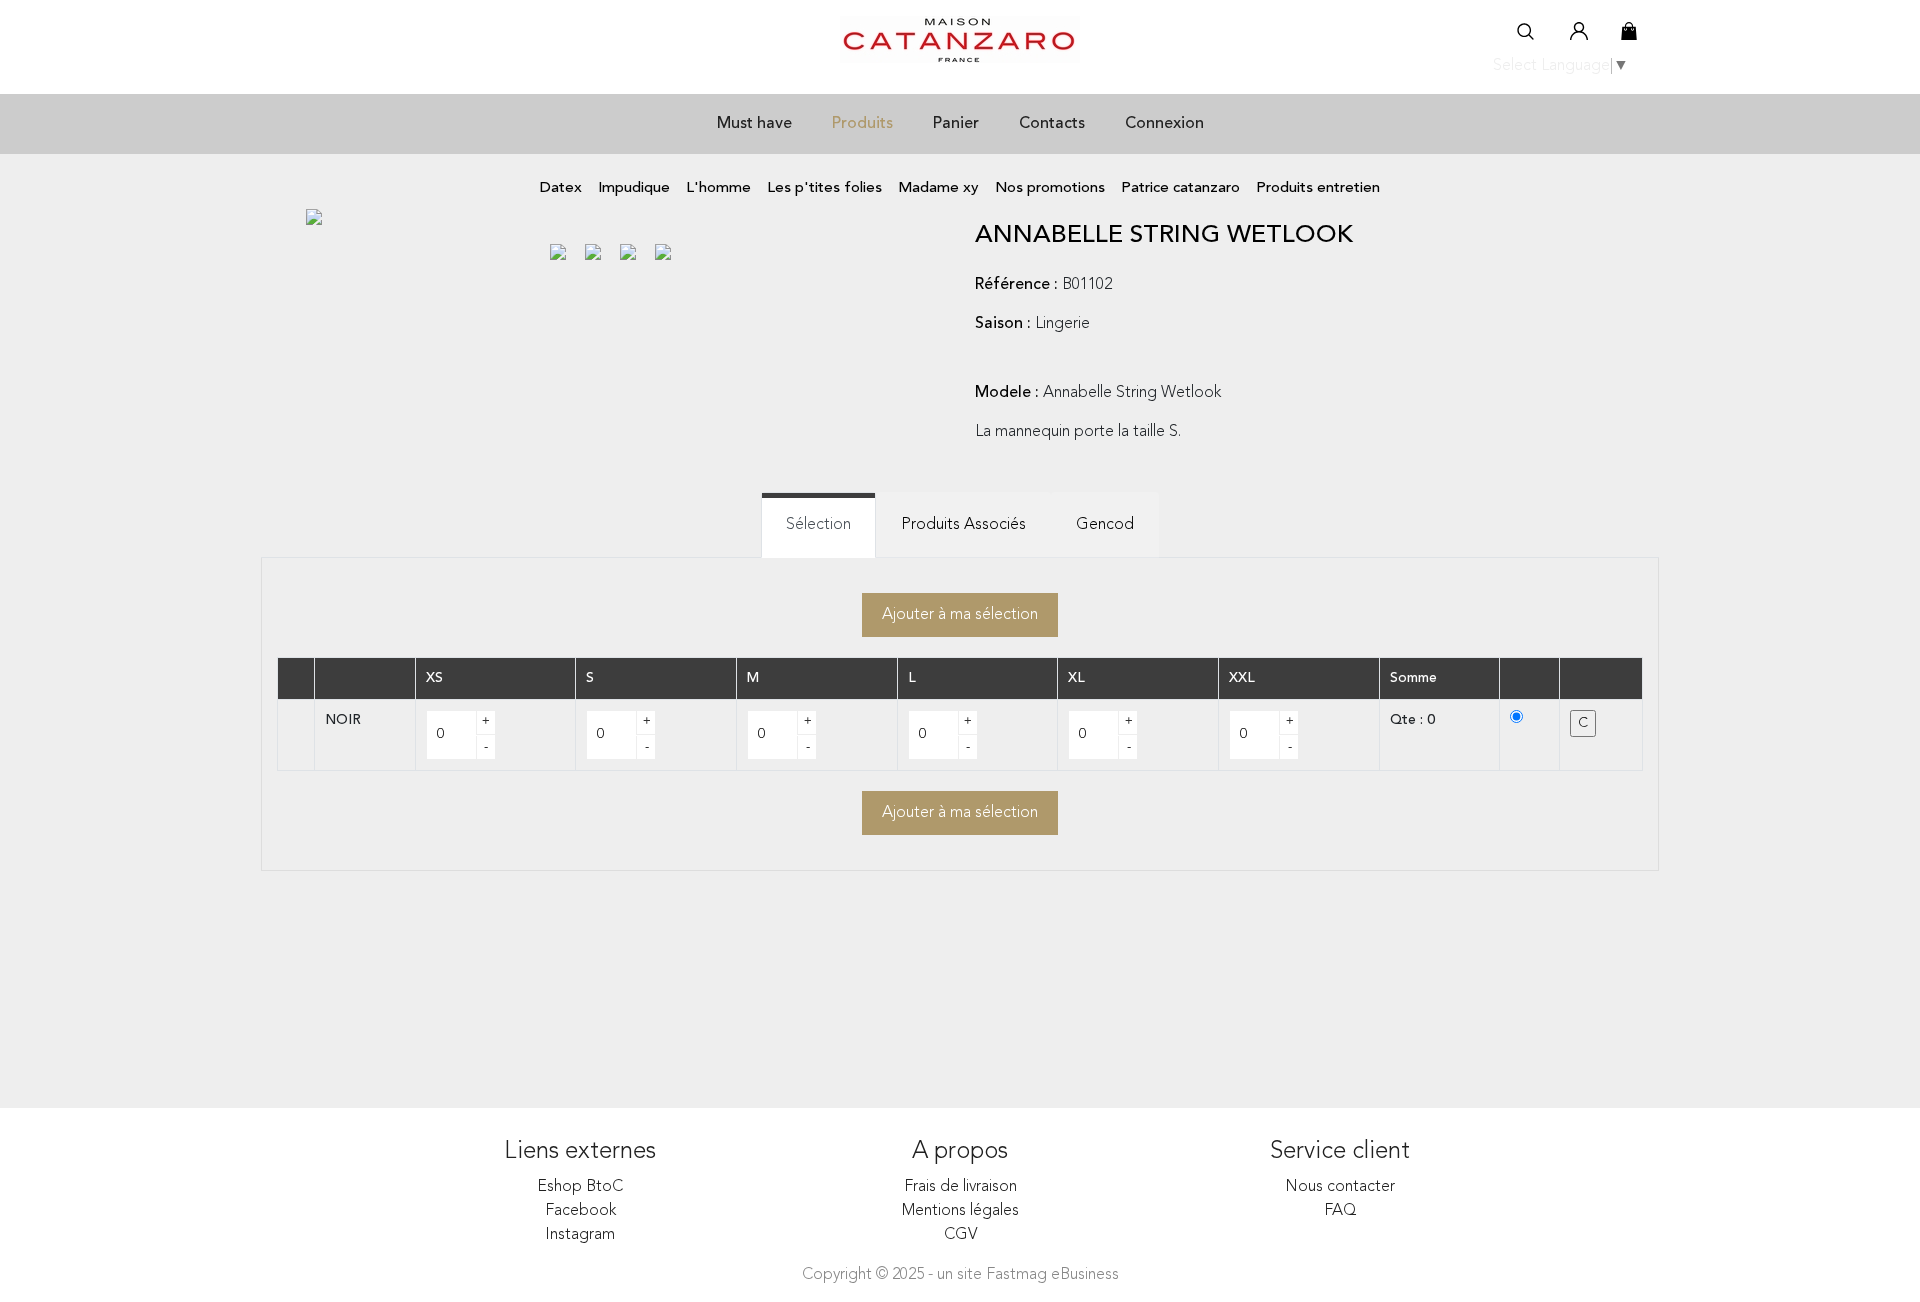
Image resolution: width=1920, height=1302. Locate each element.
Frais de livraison (960, 1187)
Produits (862, 124)
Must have (754, 124)
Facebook (580, 1211)
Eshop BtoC (580, 1187)
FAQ (1340, 1211)
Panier (956, 124)
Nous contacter (1340, 1187)
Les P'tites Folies (824, 188)
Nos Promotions (1050, 188)
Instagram (580, 1235)
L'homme (718, 188)
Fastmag (1016, 1275)
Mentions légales (960, 1211)
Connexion (1164, 124)
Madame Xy (938, 188)
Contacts (1052, 124)
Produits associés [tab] (963, 525)
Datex (561, 188)
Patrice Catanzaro (1180, 188)
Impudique (634, 188)
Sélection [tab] (818, 525)
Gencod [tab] (1105, 525)
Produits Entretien (1318, 188)
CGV (960, 1235)
